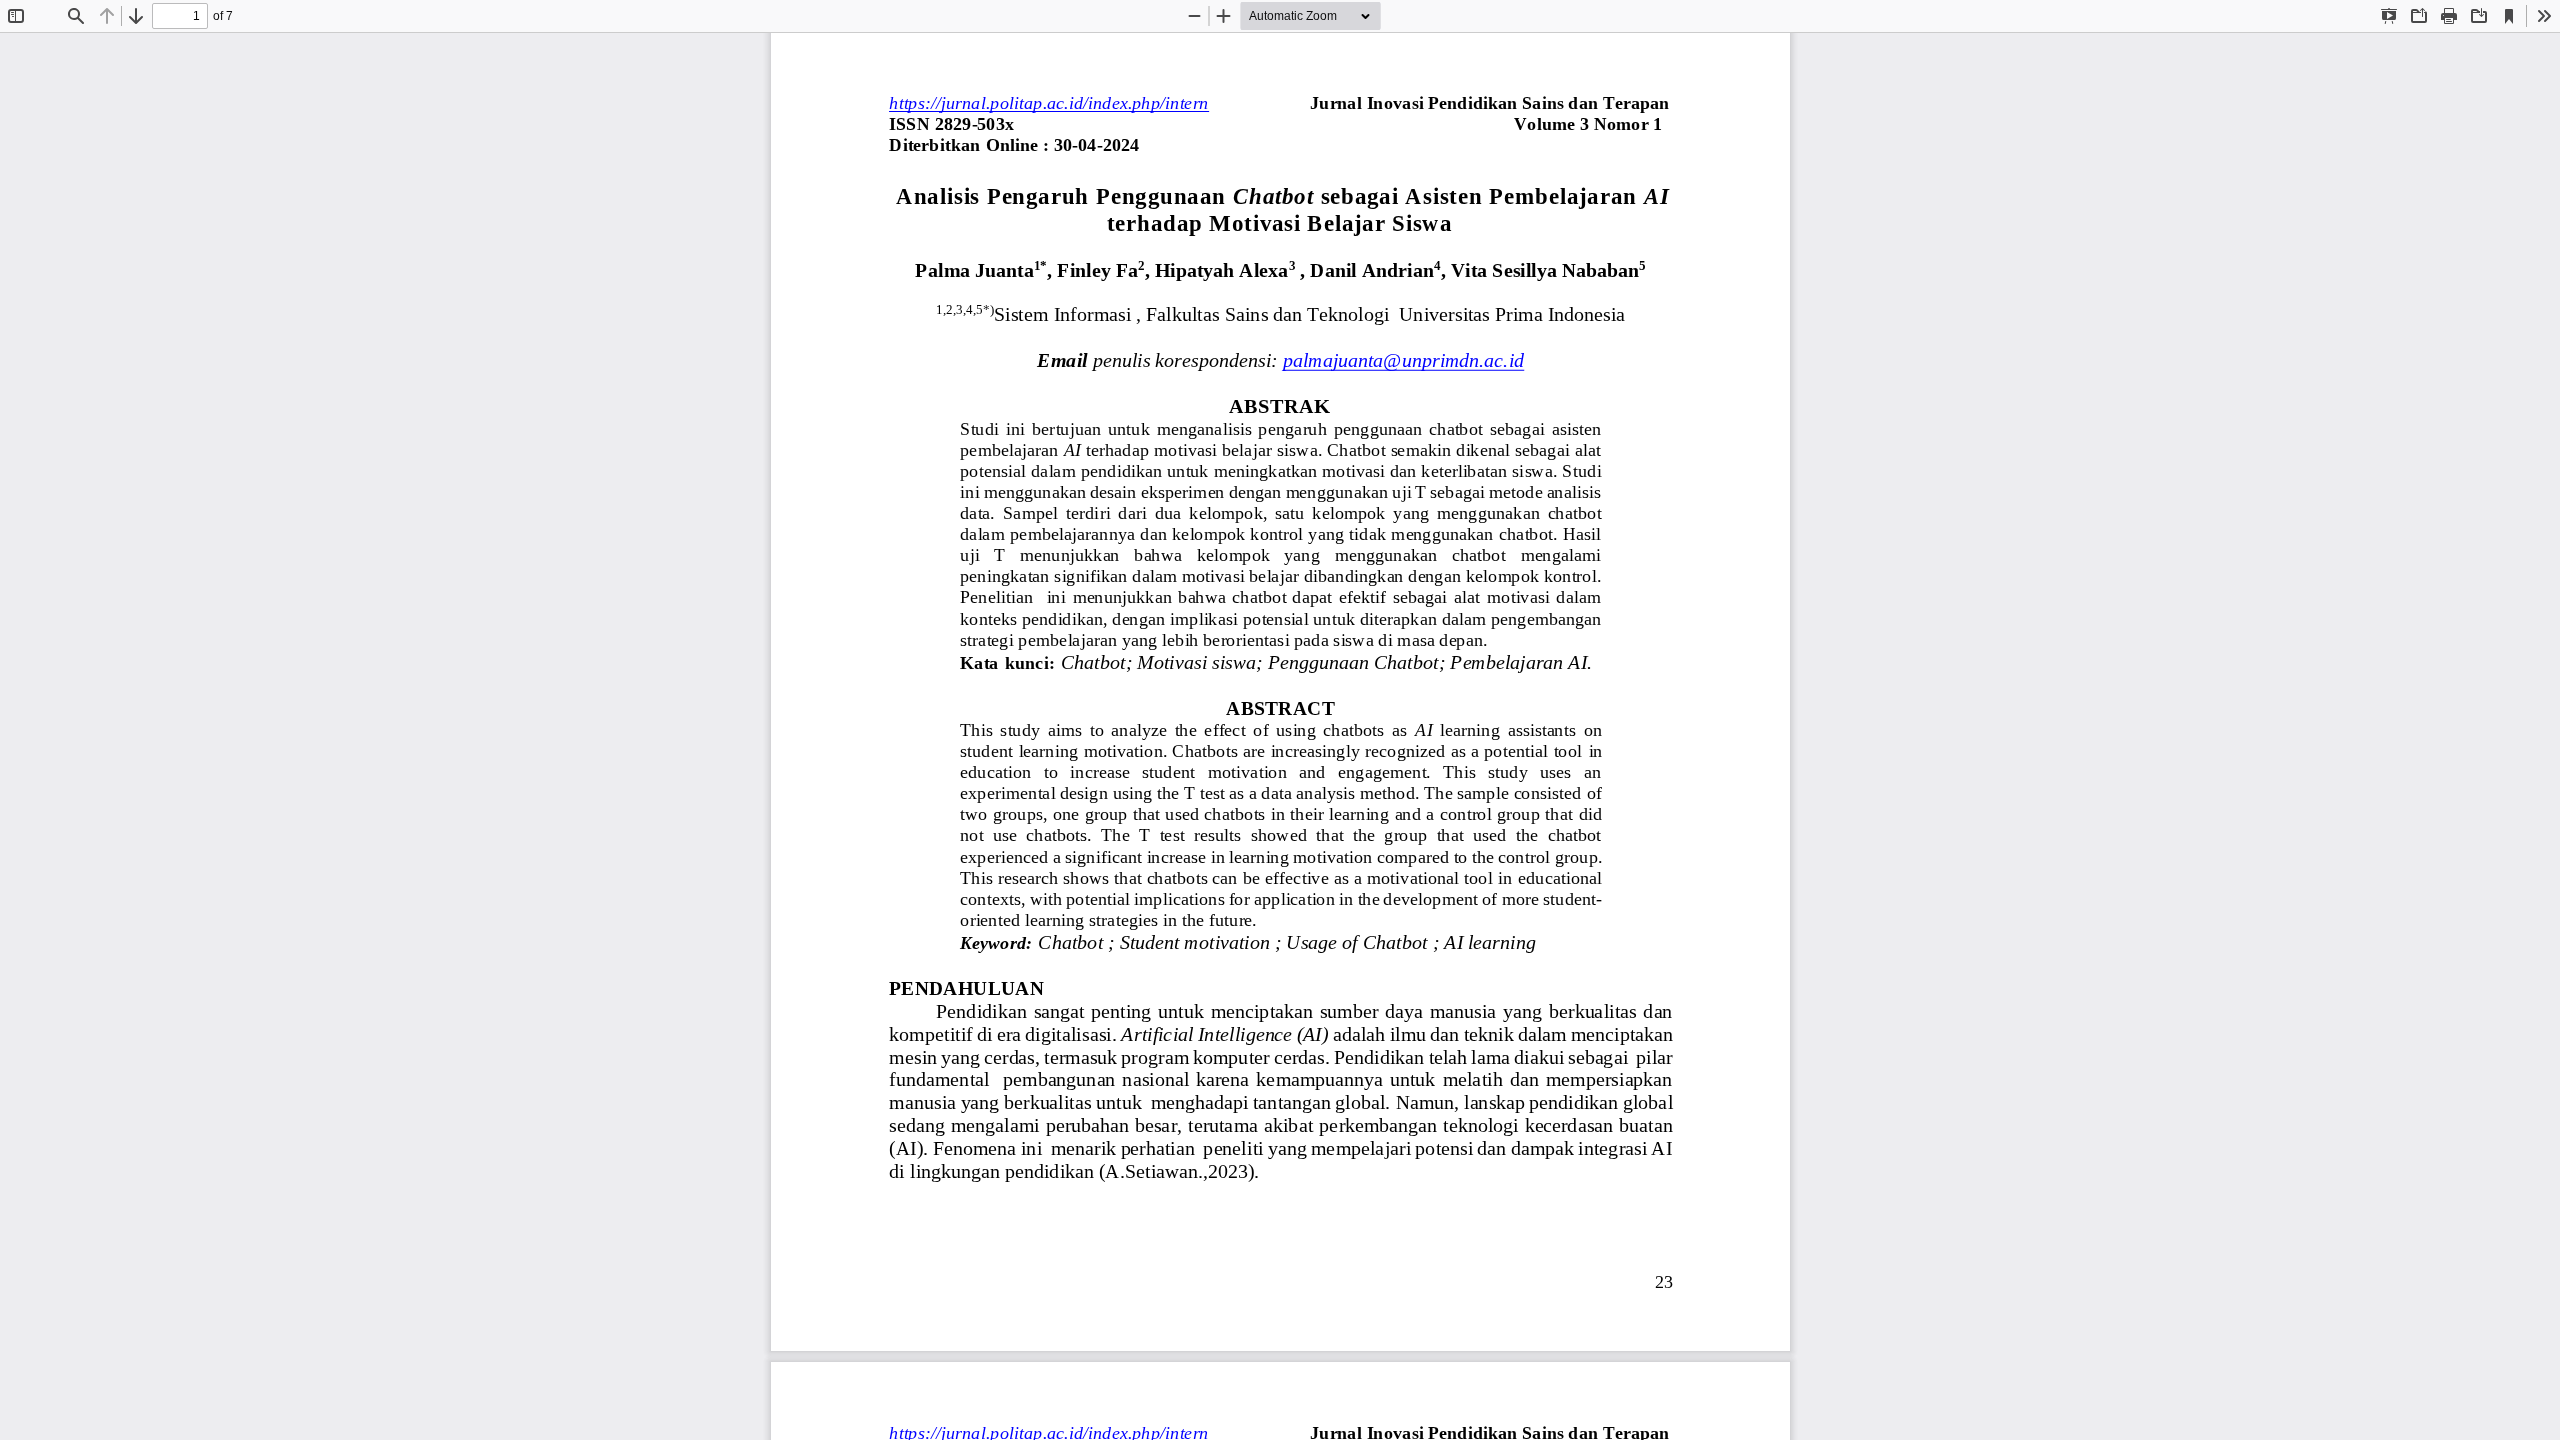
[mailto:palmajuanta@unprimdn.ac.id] (1402, 360)
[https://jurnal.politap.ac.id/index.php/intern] (1048, 102)
